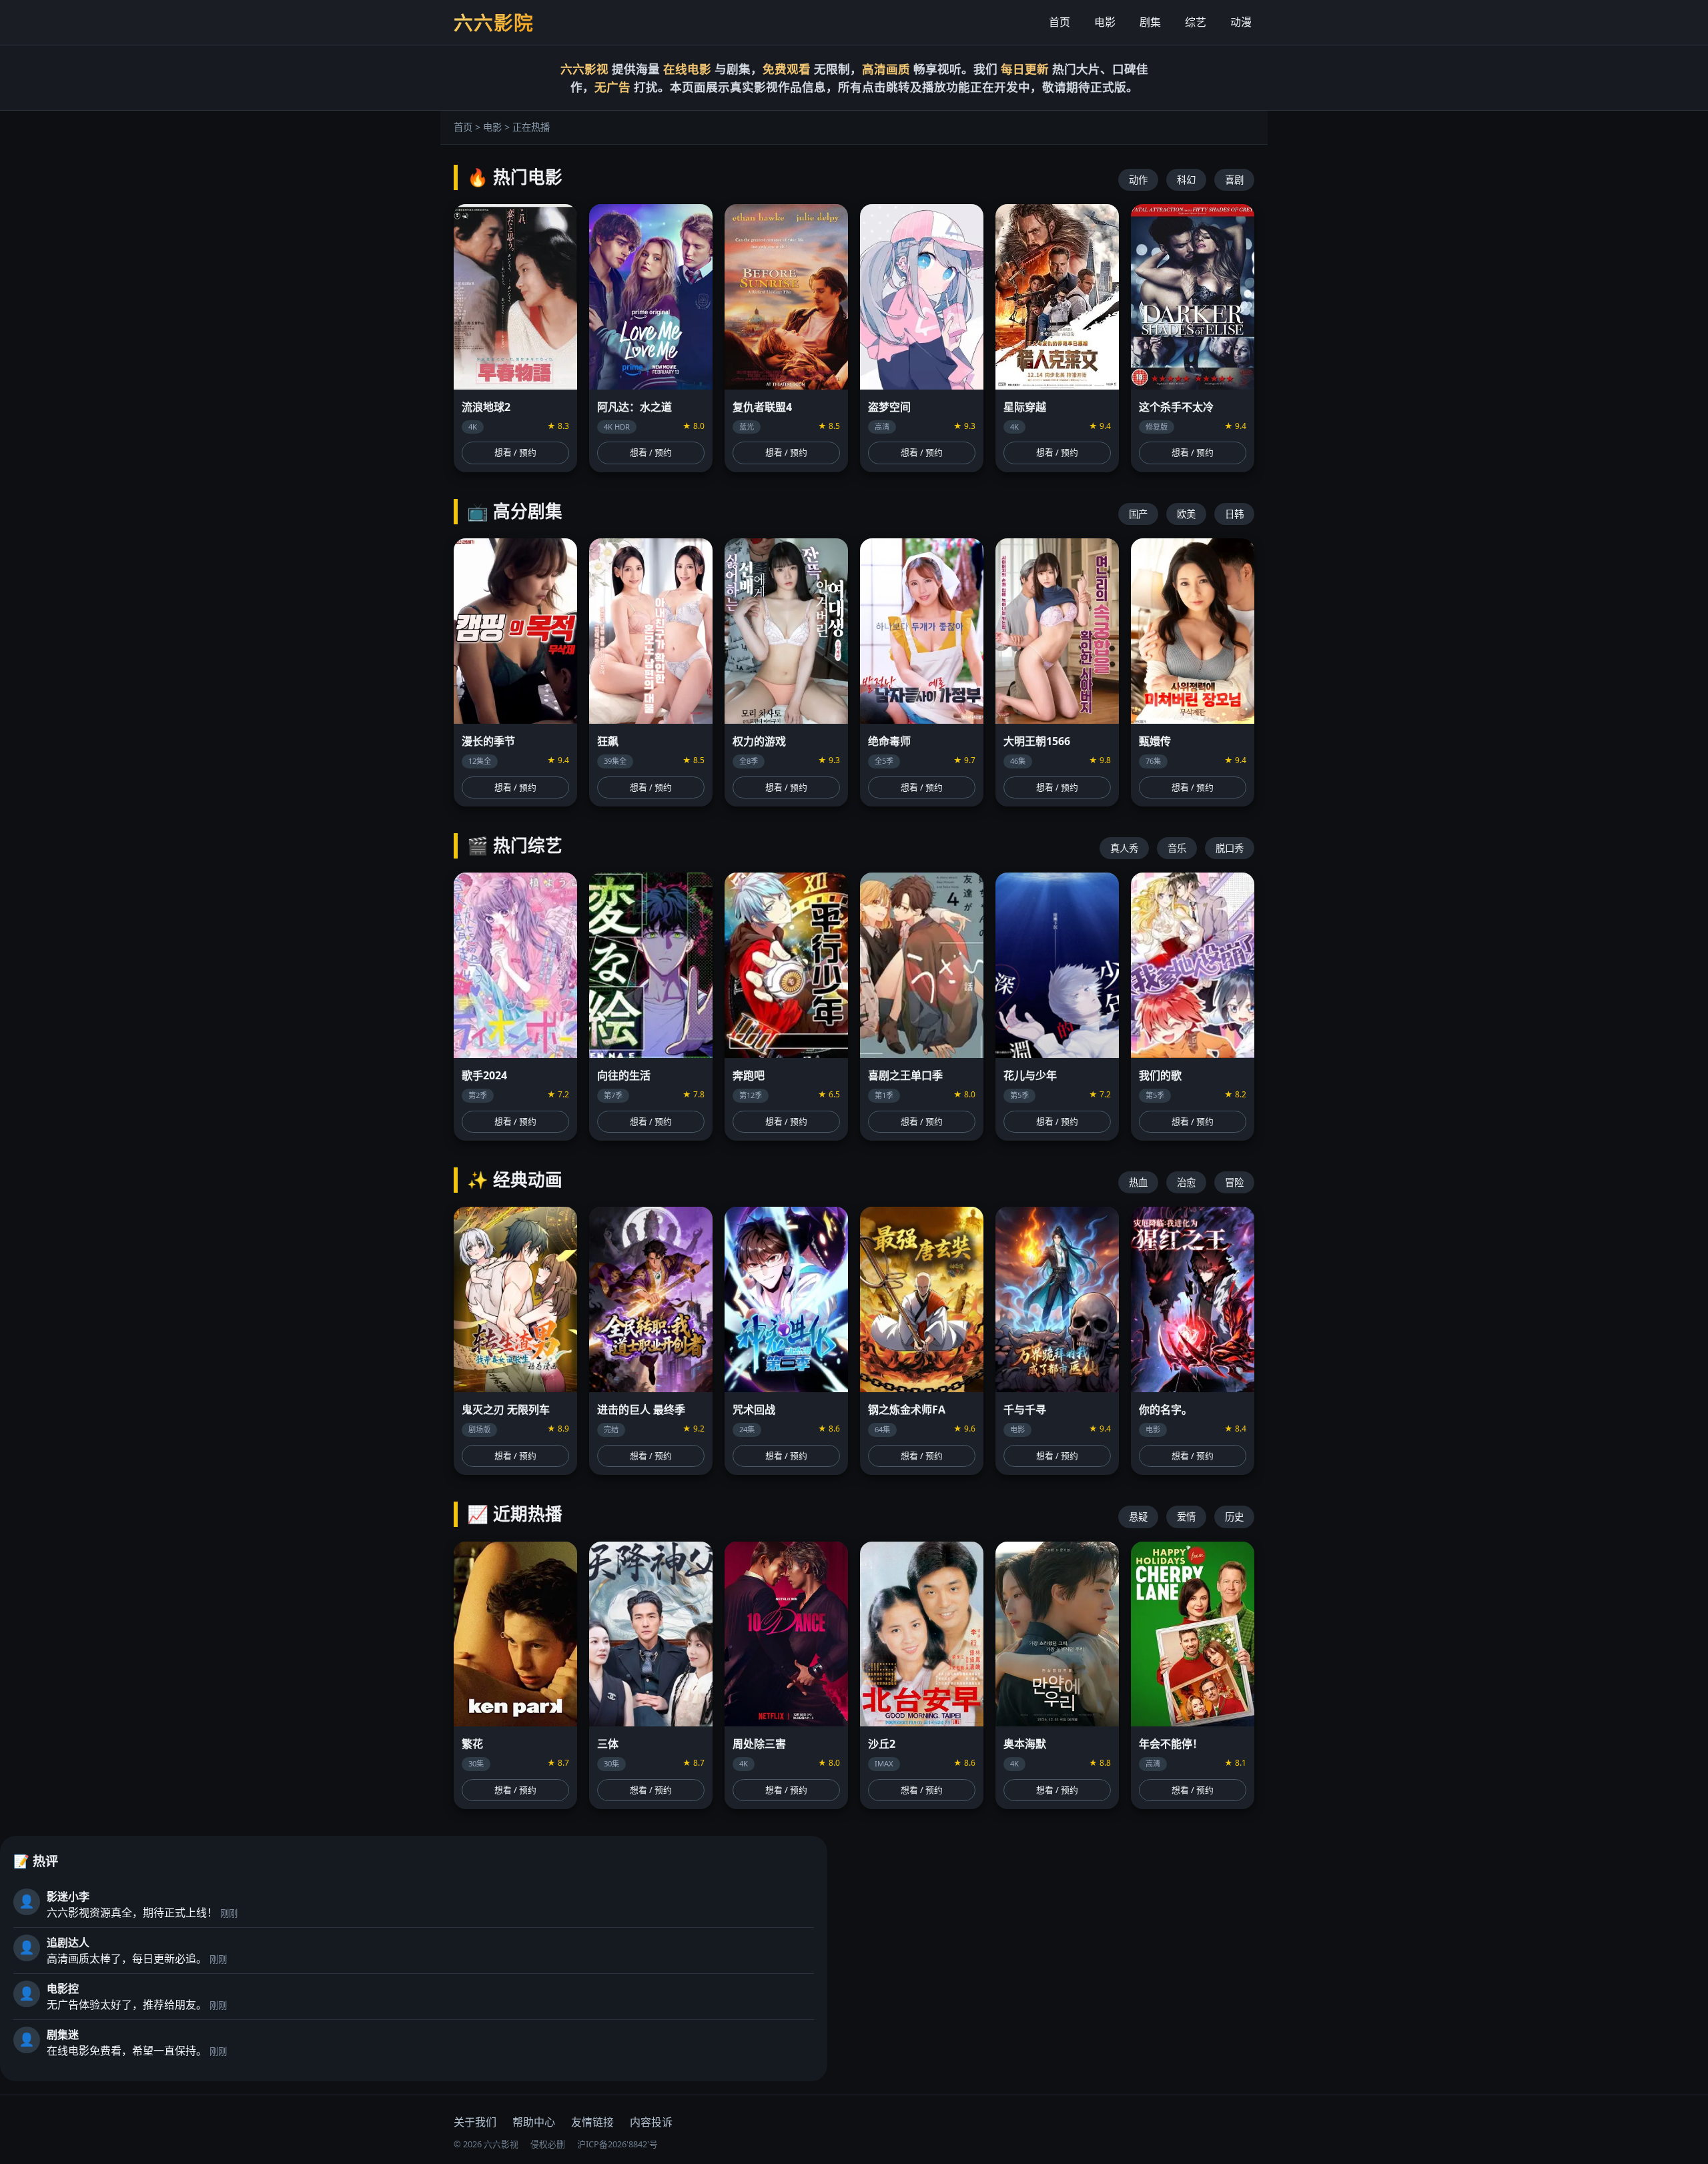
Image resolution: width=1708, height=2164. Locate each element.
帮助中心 (534, 2122)
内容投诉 (651, 2122)
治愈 (1186, 1182)
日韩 (1234, 514)
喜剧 (1234, 180)
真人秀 (1124, 848)
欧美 (1186, 514)
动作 (1138, 180)
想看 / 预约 (515, 452)
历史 (1234, 1517)
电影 (1105, 22)
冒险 (1234, 1182)
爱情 (1186, 1517)
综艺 (1196, 22)
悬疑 (1138, 1517)
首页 (1059, 22)
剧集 (1150, 22)
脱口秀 (1230, 848)
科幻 (1186, 180)
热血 (1138, 1182)
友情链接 (592, 2122)
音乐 (1177, 848)
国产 (1138, 514)
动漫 (1241, 22)
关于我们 (475, 2122)
